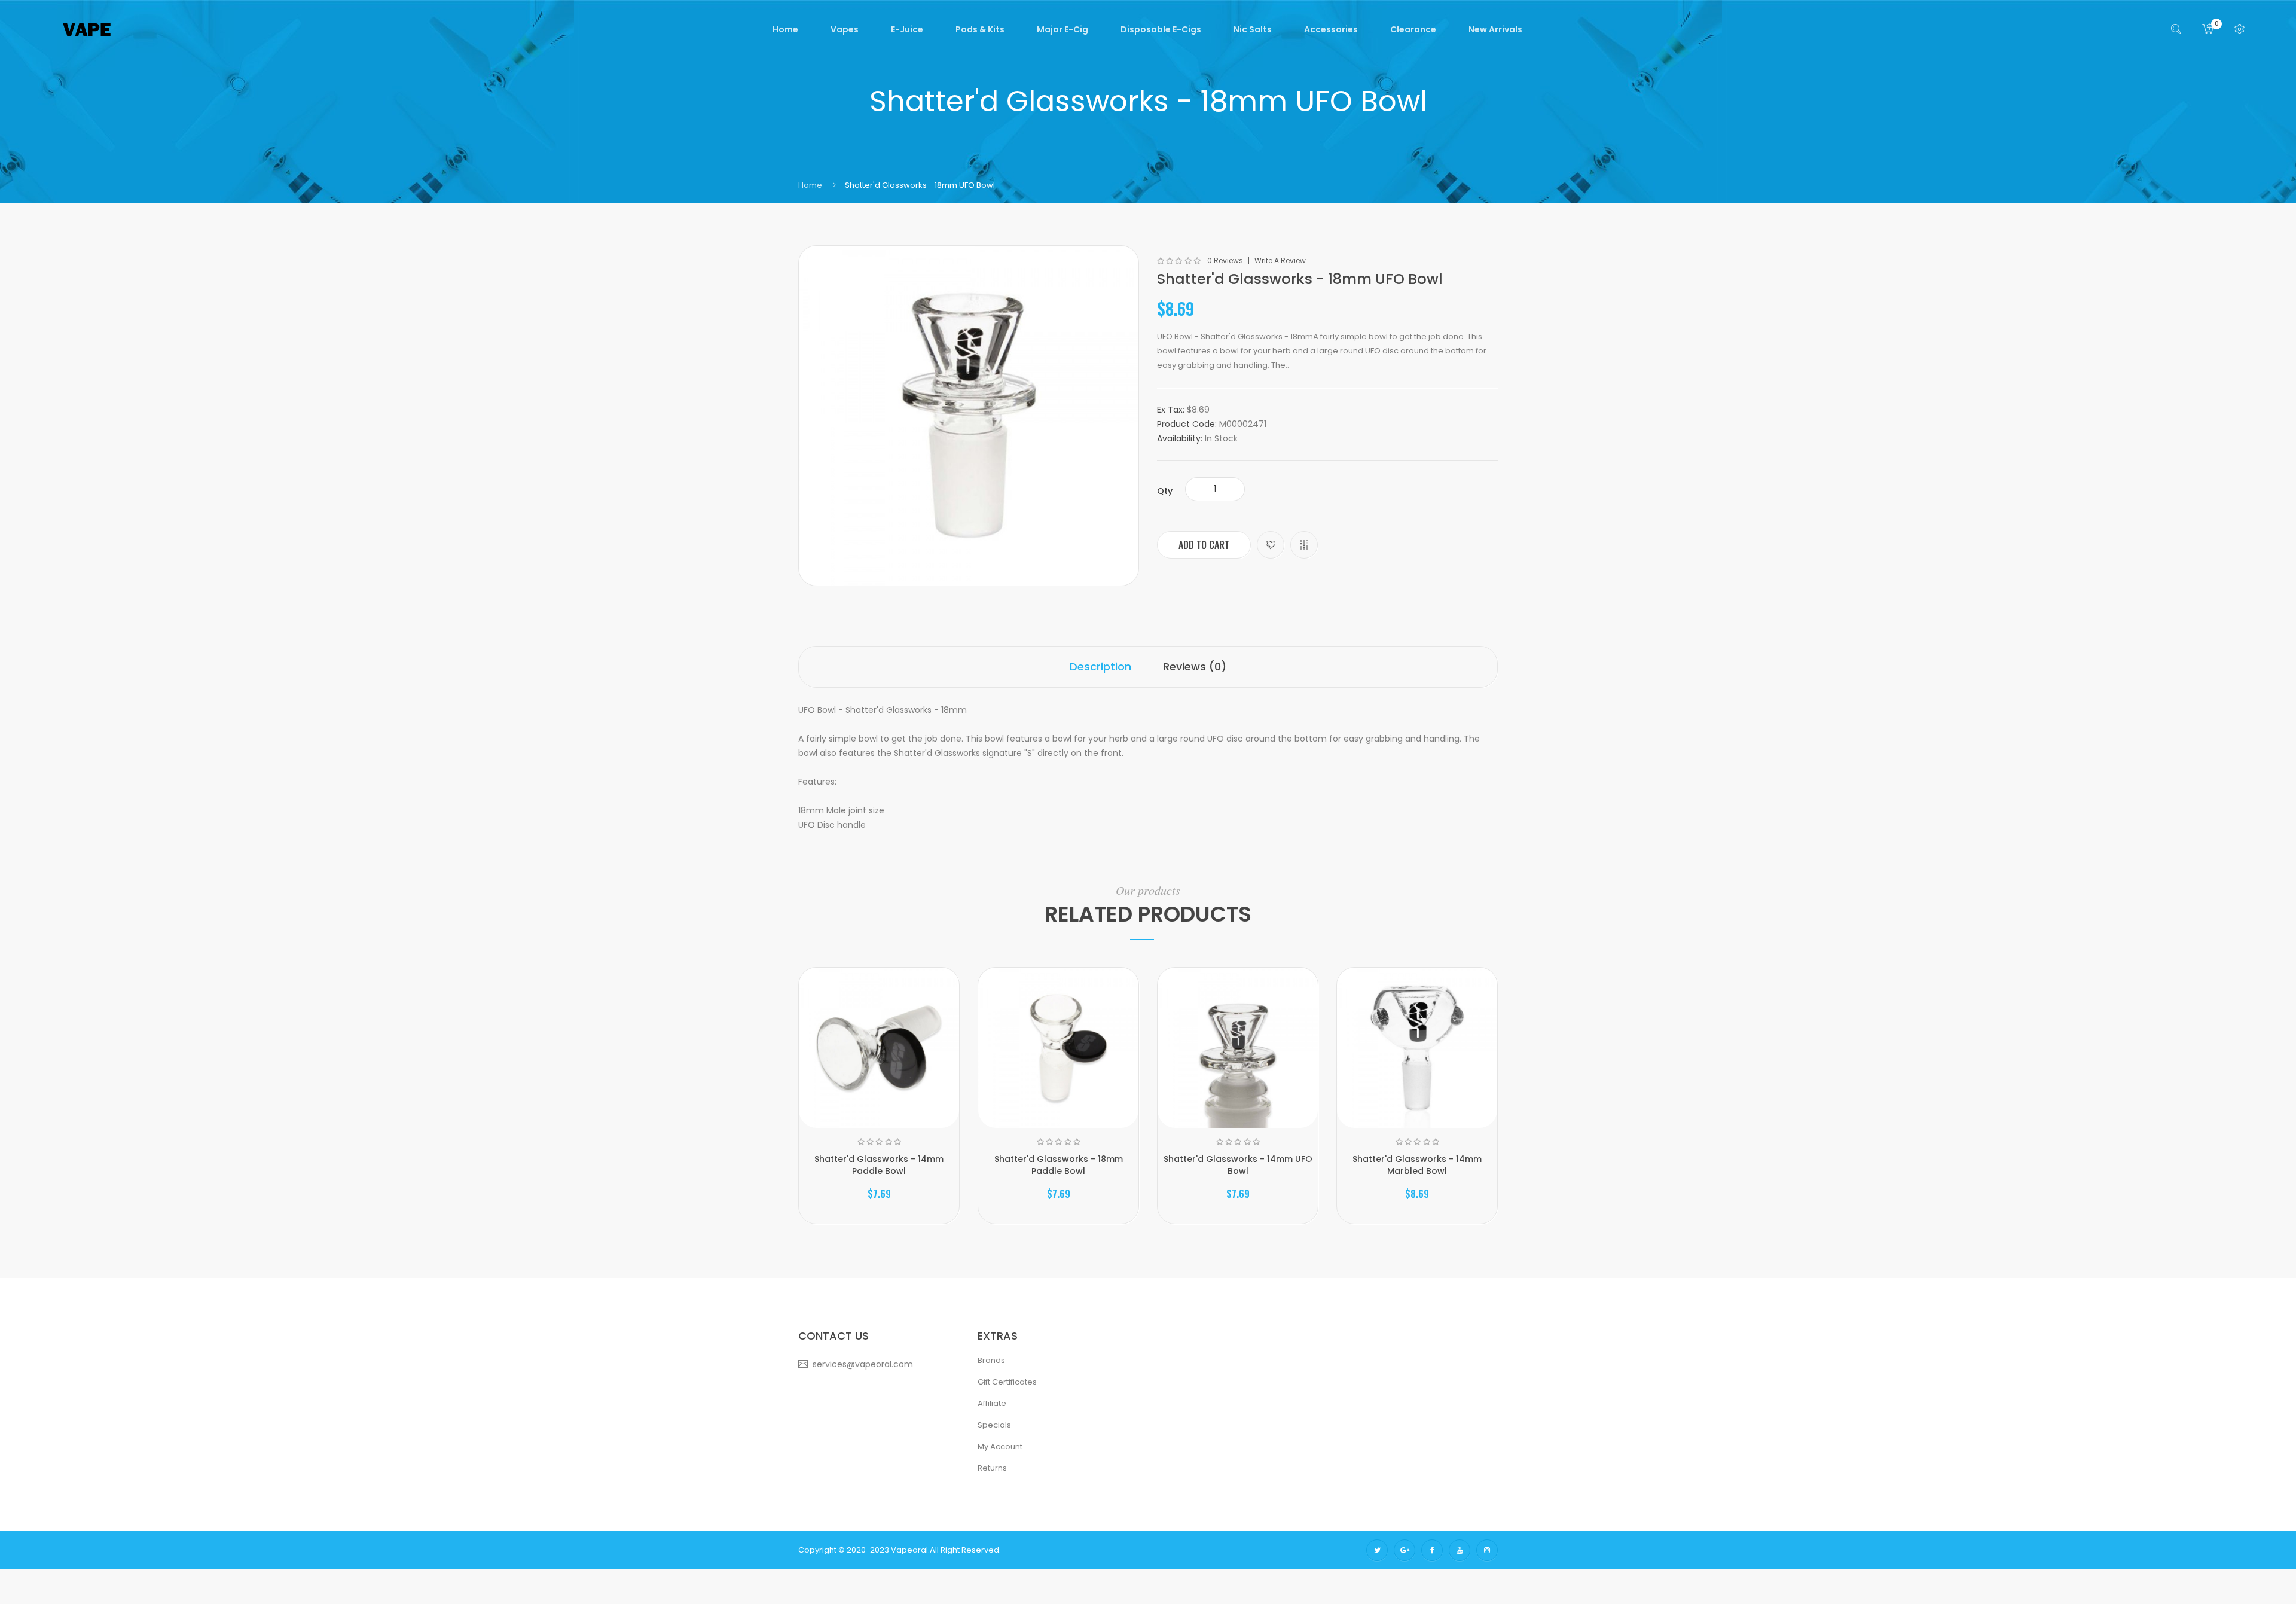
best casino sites (1444, 1571)
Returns (992, 1468)
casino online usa (2168, 1571)
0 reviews (1225, 261)
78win (1571, 1571)
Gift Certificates (1007, 1382)
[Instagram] (1487, 1550)
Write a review (1280, 261)
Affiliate (992, 1403)
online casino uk (1176, 1571)
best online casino (2074, 1571)
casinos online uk (1851, 1571)
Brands (991, 1360)
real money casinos (980, 1571)
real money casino (1615, 1593)
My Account (1000, 1446)
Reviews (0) (1195, 667)
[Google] (1405, 1550)
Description (1100, 667)
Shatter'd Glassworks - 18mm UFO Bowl (920, 185)
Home (810, 185)
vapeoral (909, 1550)
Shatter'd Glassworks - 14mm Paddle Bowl (879, 1165)
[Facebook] (1432, 1550)
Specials (994, 1425)
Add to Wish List (1271, 545)
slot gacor (1125, 1571)
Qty (1165, 491)
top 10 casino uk (1357, 1571)
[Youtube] (1460, 1550)
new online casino (1920, 1571)
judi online (1086, 1571)
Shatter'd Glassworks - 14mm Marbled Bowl (1417, 1165)
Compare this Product (1304, 545)
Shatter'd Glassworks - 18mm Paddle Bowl (1059, 1165)
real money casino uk (1518, 1571)
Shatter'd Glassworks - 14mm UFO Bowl (1238, 1165)
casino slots (1731, 1571)
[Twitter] (1377, 1550)
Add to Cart (1204, 545)
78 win (929, 1571)
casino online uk (1613, 1571)
